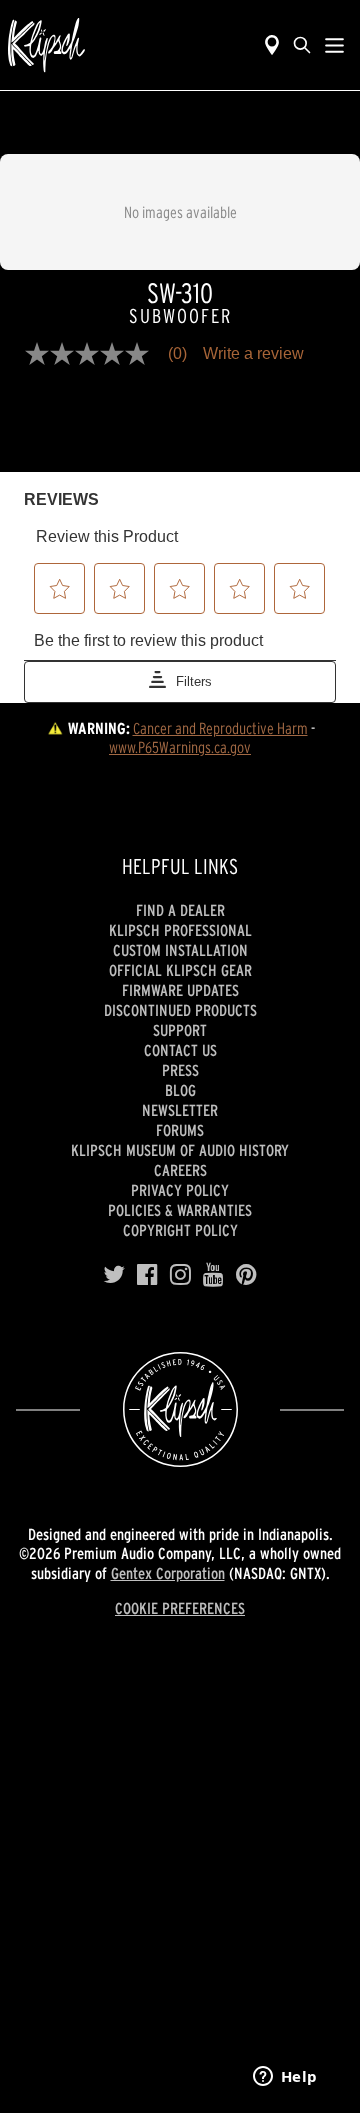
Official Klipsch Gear (180, 970)
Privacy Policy (180, 1190)
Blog (180, 1090)
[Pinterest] (246, 1275)
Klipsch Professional (180, 930)
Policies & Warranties (180, 1210)
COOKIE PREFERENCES (180, 1608)
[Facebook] (147, 1275)
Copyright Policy (180, 1230)
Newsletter (180, 1110)
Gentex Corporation (168, 1573)
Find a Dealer (180, 910)
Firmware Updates (180, 990)
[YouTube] (213, 1275)
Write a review (253, 354)
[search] (302, 45)
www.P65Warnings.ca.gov (180, 747)
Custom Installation (180, 950)
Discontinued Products (180, 1010)
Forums (180, 1130)
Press (180, 1070)
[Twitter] (114, 1275)
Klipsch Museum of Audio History (180, 1150)
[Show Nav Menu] (334, 45)
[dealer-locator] (272, 45)
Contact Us (180, 1050)
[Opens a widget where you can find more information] (285, 2078)
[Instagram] (180, 1275)
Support (180, 1030)
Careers (180, 1170)
